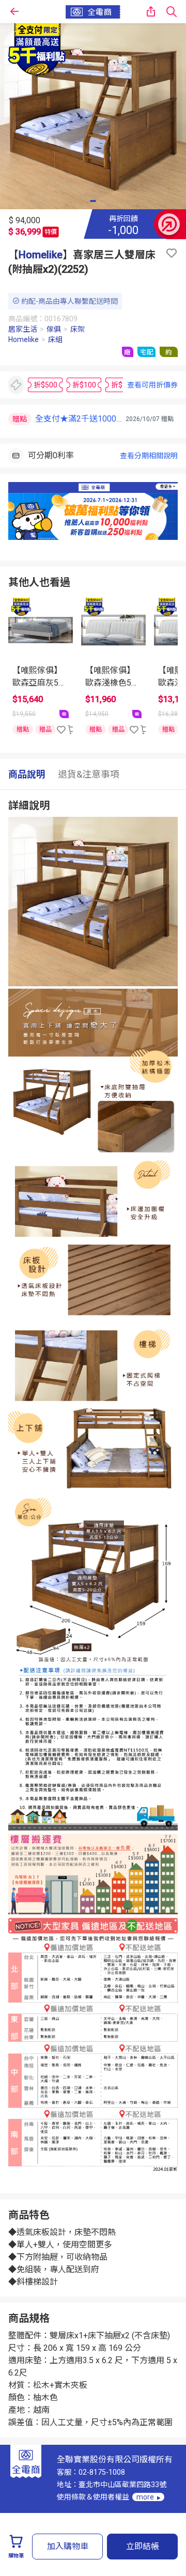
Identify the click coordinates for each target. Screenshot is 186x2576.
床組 (55, 339)
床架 (78, 329)
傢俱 (54, 329)
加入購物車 (68, 2546)
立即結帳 (143, 2546)
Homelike (41, 255)
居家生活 (23, 329)
